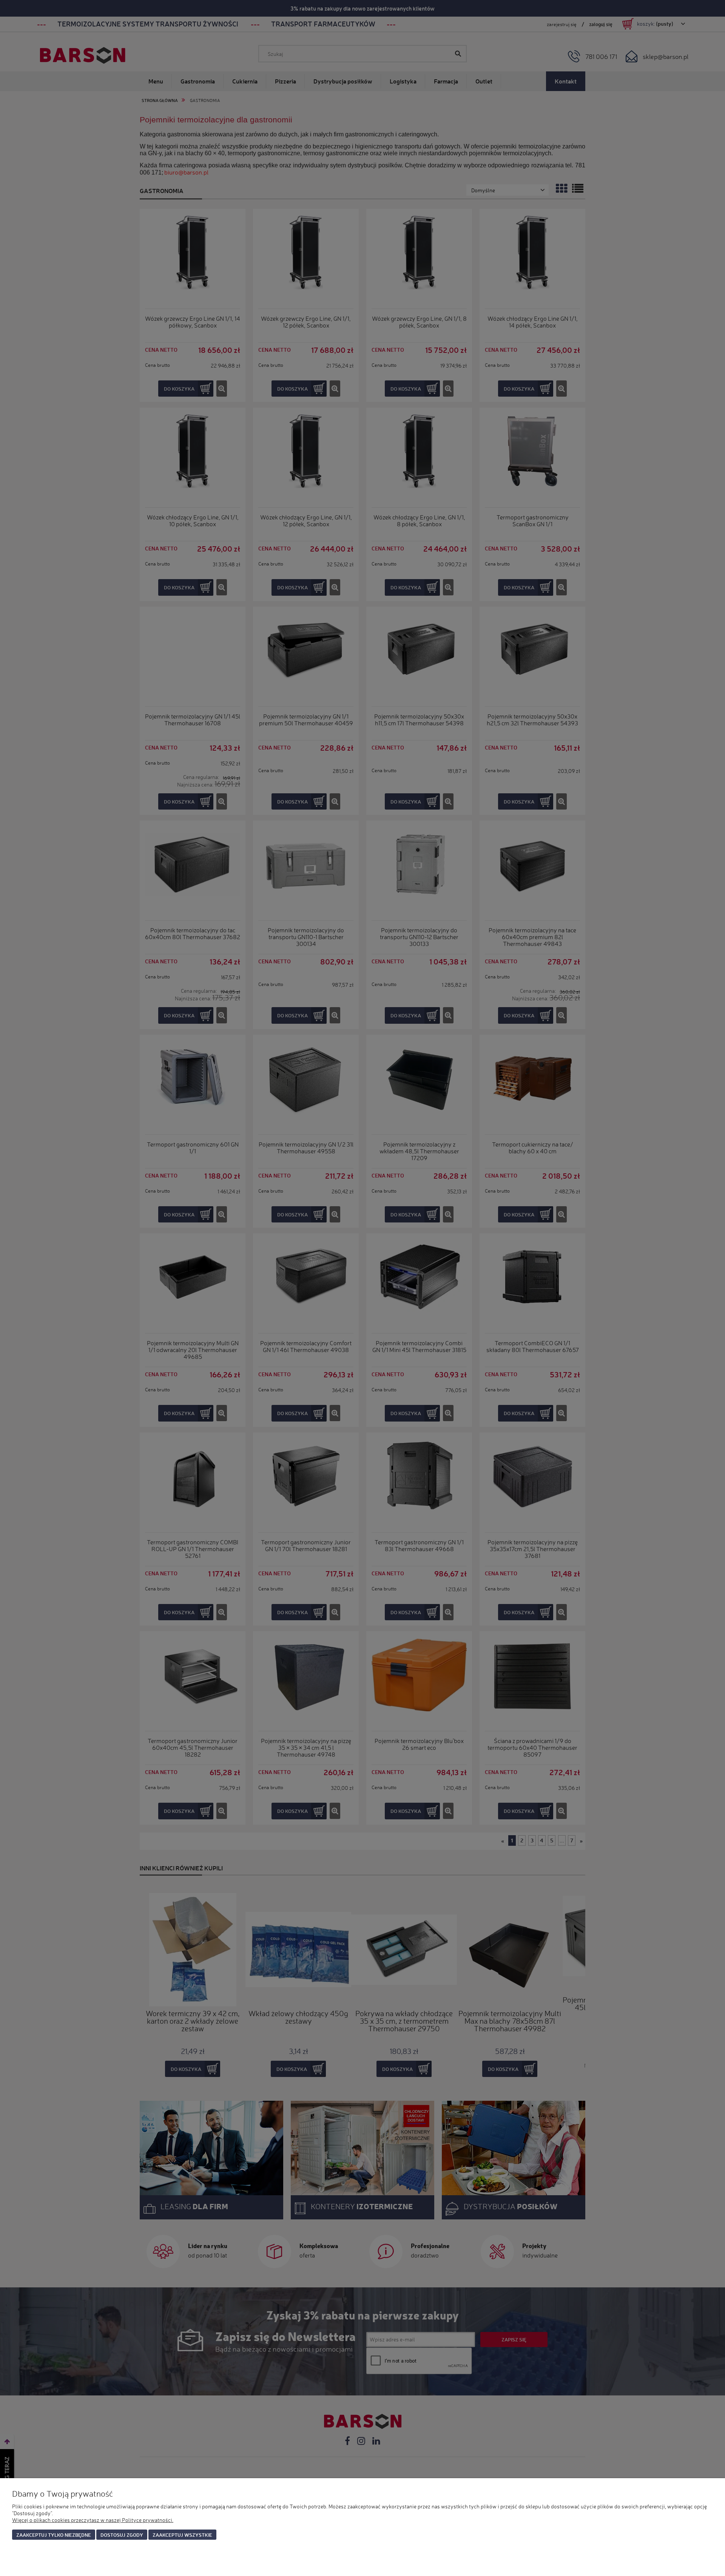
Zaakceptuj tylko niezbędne (54, 2535)
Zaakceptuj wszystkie (182, 2535)
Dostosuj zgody (122, 2535)
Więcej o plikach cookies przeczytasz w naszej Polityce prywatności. (93, 2520)
